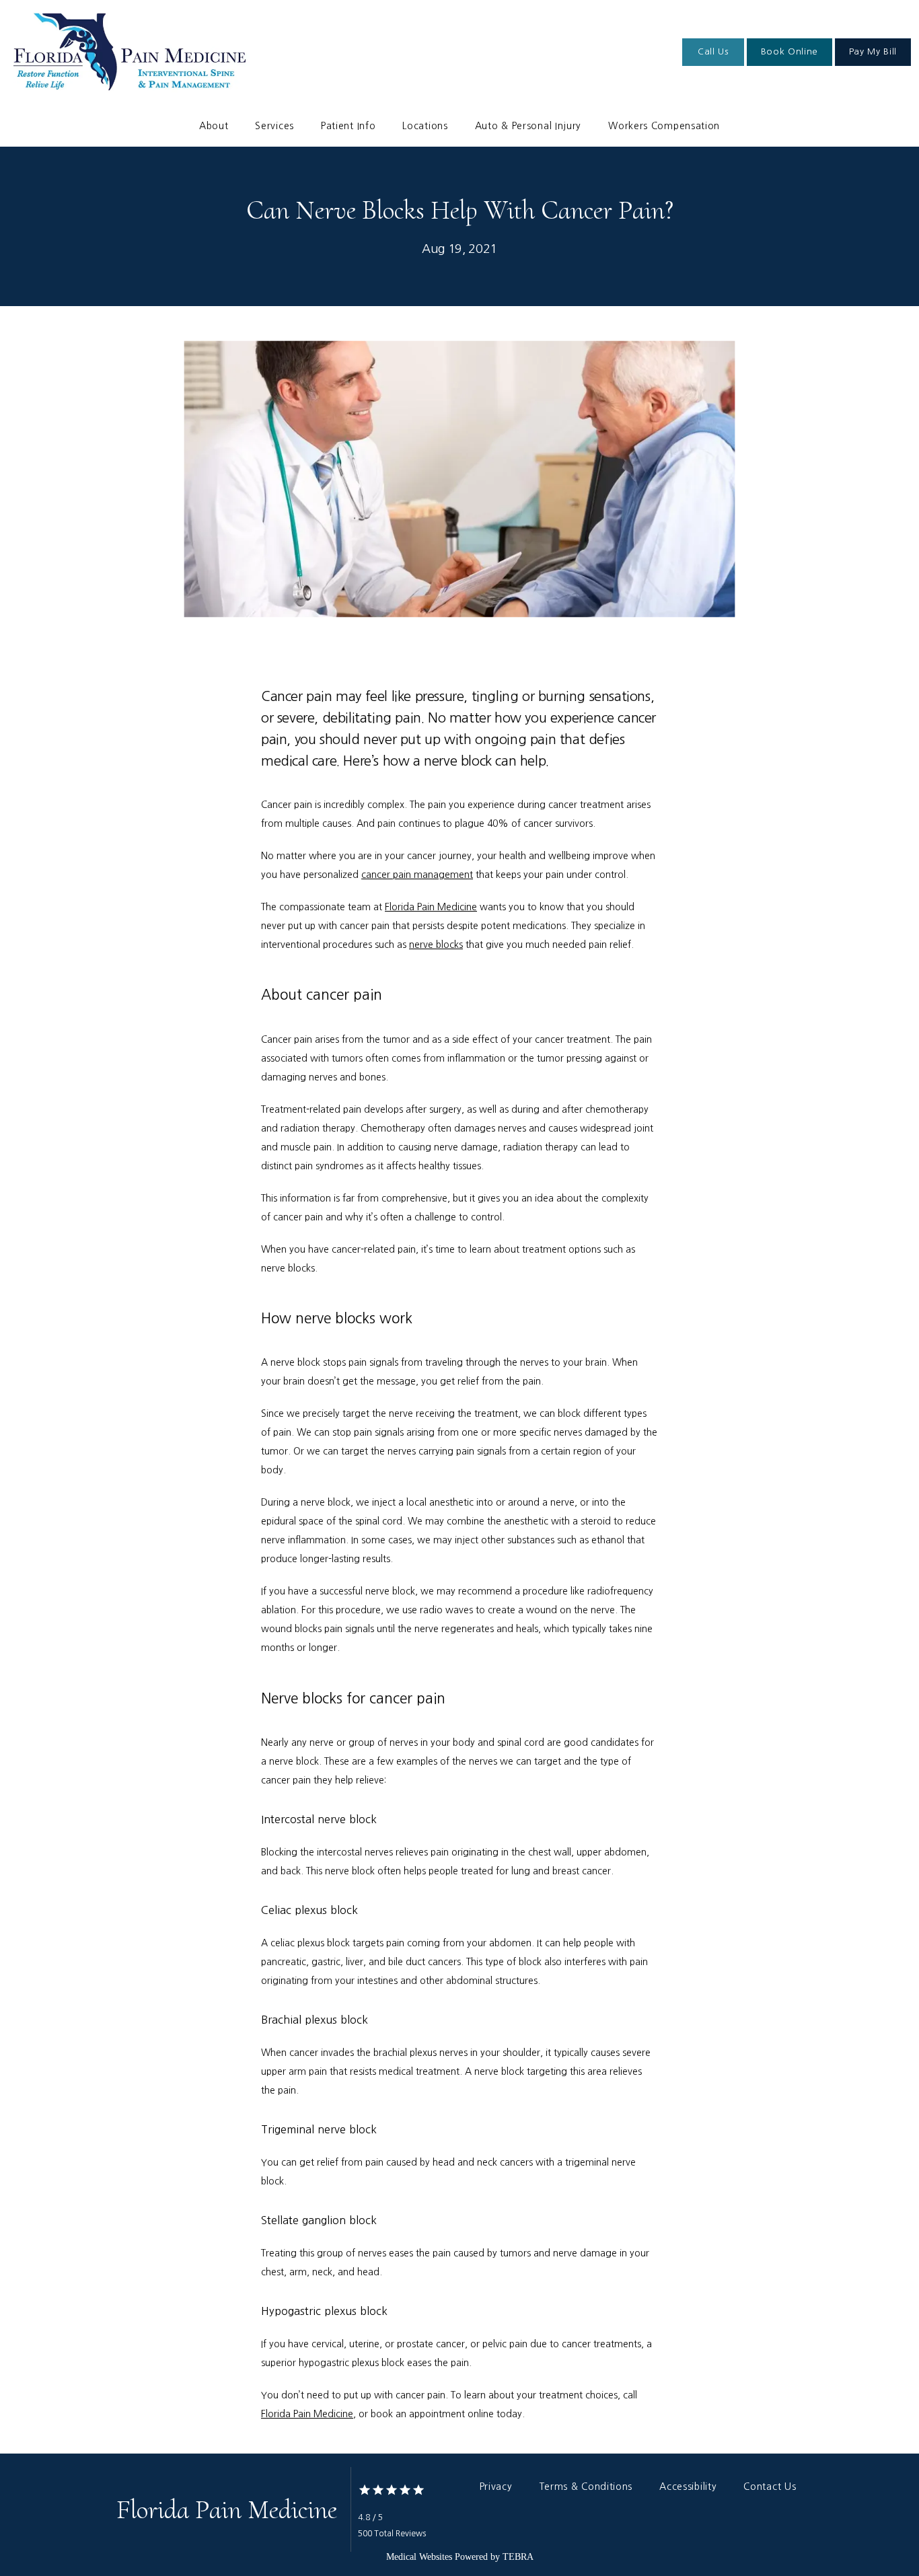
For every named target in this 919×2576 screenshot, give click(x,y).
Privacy (496, 2487)
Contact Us (770, 2487)
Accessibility (688, 2487)
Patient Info (348, 126)
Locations (425, 126)
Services (274, 126)
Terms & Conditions (586, 2487)
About (214, 126)
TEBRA (518, 2557)
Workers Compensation (664, 126)
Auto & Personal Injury (528, 126)
